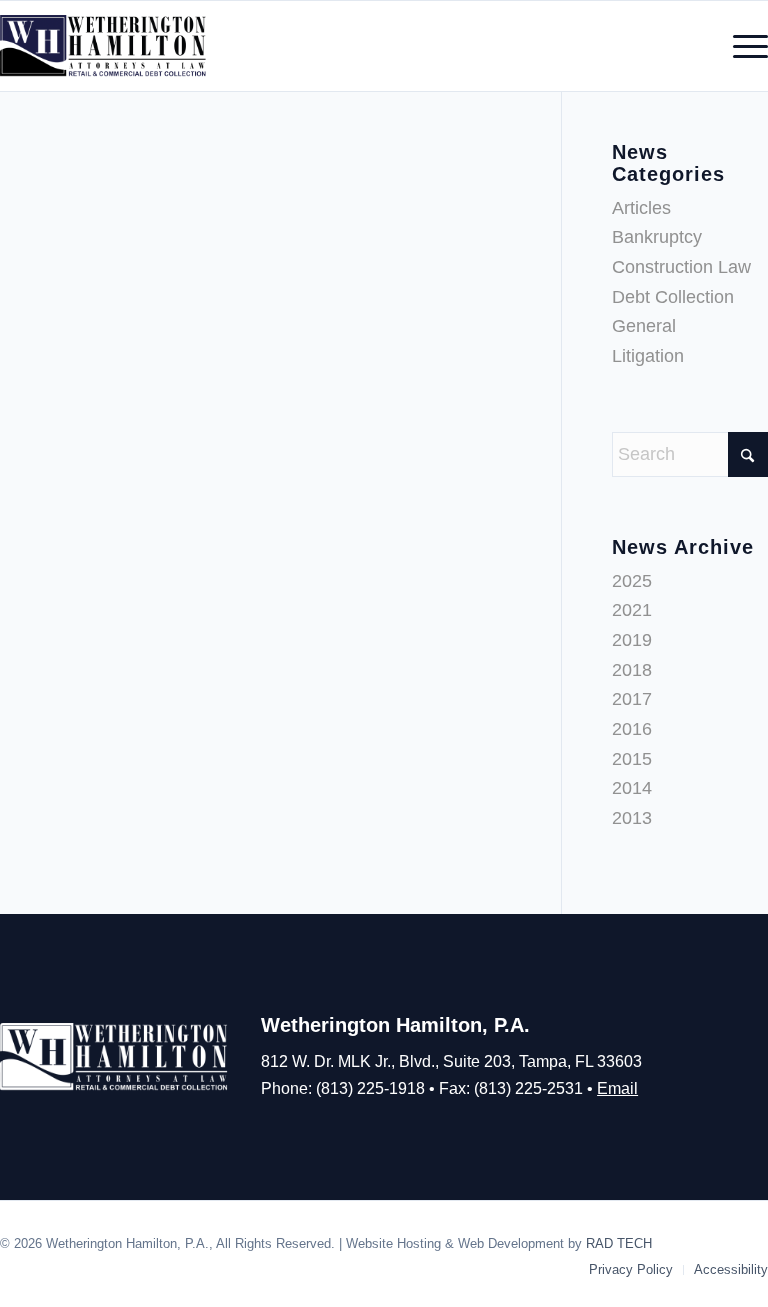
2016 (632, 729)
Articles (641, 208)
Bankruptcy (657, 237)
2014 (632, 788)
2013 (632, 818)
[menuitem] (740, 46)
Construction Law (681, 267)
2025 (632, 581)
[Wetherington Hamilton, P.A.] (104, 45)
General (644, 326)
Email (617, 1088)
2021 (632, 610)
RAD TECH (619, 1243)
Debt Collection (673, 297)
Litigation (648, 356)
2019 (632, 640)
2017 (632, 699)
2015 (632, 759)
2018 (632, 670)
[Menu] (740, 46)
